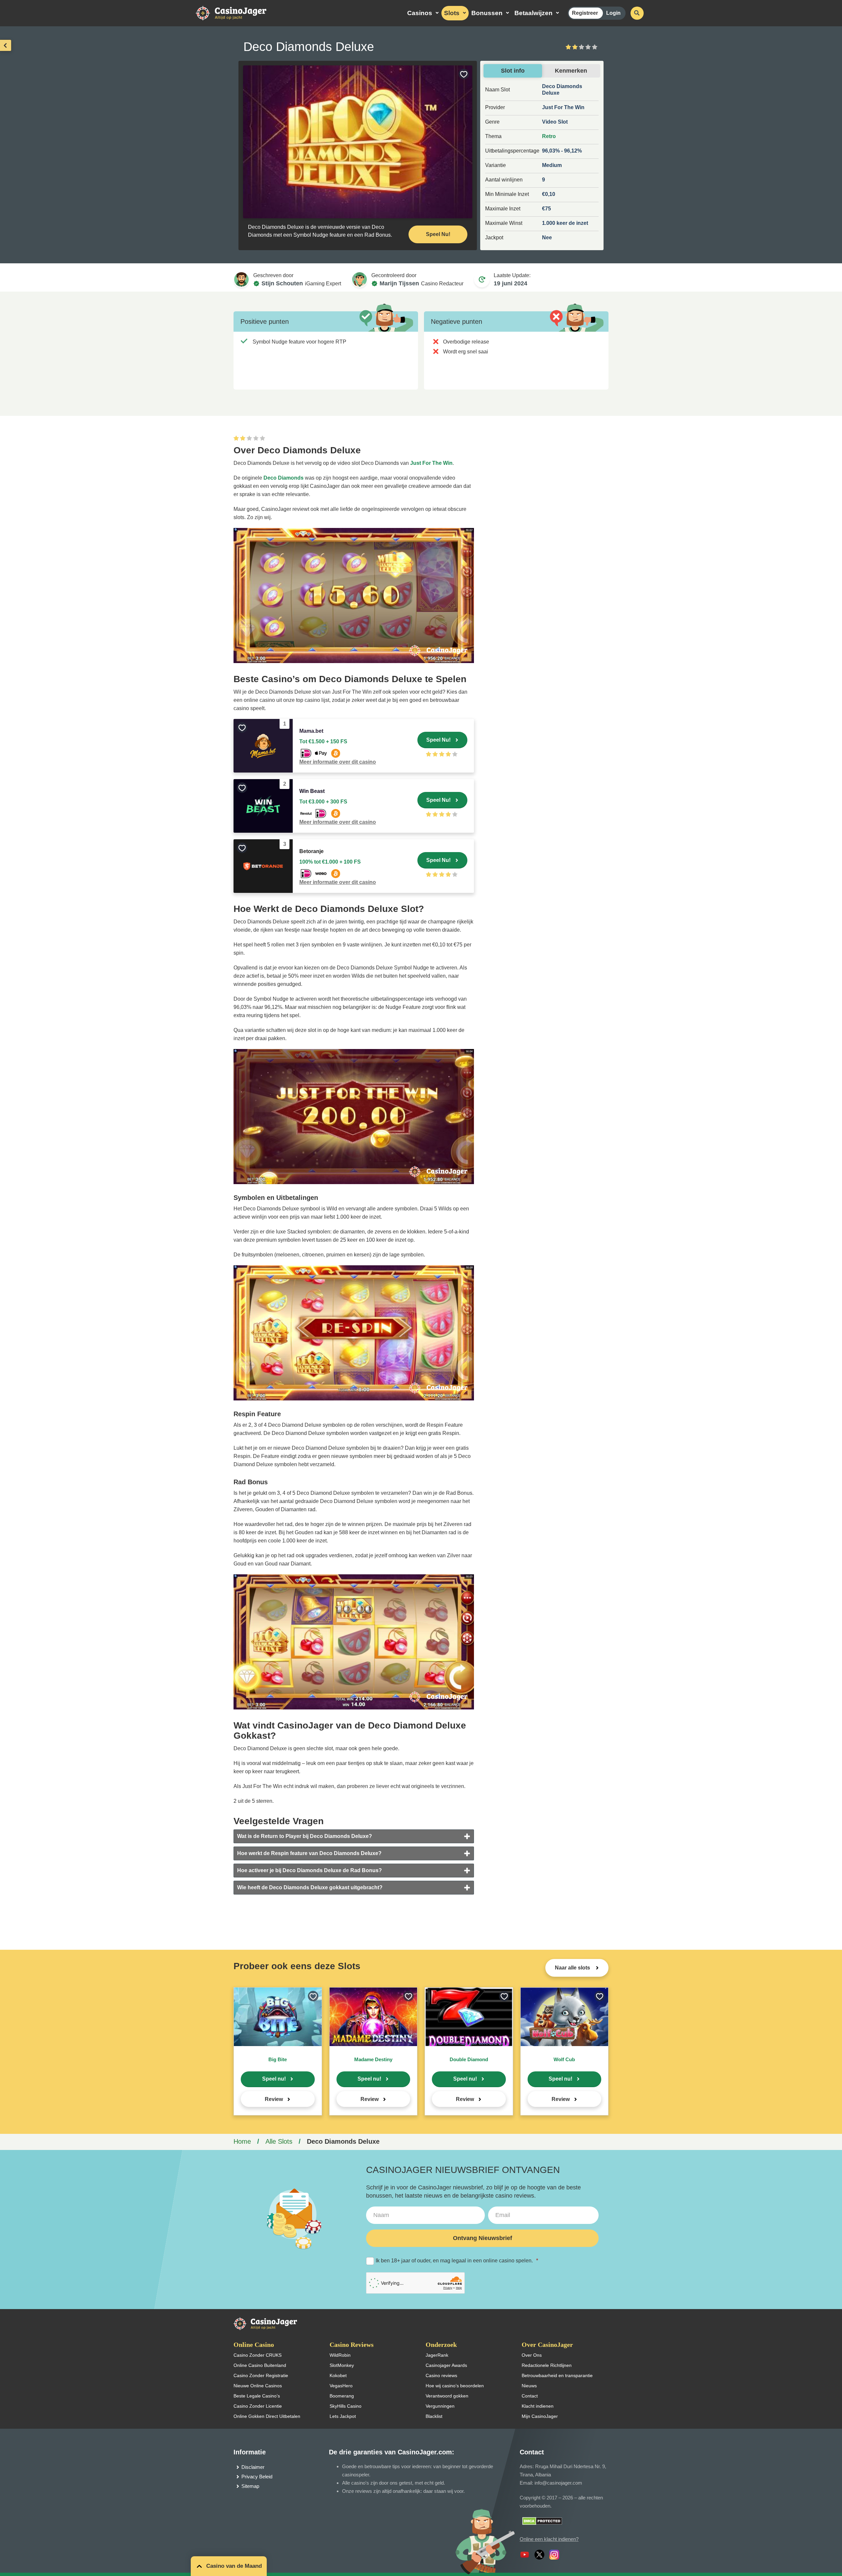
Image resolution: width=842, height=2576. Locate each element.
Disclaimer (253, 2467)
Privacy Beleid (257, 2477)
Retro (549, 136)
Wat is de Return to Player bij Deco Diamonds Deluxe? (305, 1836)
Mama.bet (311, 731)
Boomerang (342, 2396)
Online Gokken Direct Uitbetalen (267, 2416)
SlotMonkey (342, 2365)
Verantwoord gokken (447, 2396)
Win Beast (312, 791)
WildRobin (340, 2355)
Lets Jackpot (343, 2416)
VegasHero (341, 2386)
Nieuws (529, 2386)
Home (242, 2141)
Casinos (420, 13)
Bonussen (487, 13)
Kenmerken (571, 71)
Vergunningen (440, 2406)
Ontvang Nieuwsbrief (483, 2238)
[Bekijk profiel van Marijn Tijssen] (359, 279)
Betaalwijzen (533, 13)
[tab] (354, 1836)
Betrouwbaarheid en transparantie (557, 2375)
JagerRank (437, 2355)
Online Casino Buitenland (260, 2365)
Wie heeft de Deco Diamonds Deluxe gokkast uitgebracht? (310, 1887)
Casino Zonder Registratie (261, 2375)
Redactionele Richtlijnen (547, 2365)
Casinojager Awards (446, 2365)
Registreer (585, 13)
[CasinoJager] (238, 13)
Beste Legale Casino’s (257, 2396)
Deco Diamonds (284, 478)
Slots (452, 13)
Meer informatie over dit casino (338, 762)
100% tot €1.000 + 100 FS (330, 862)
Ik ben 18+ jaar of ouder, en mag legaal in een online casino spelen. (457, 2261)
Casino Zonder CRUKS (258, 2355)
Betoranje (311, 851)
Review (274, 2099)
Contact (530, 2396)
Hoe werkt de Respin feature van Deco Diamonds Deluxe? (309, 1853)
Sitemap (250, 2486)
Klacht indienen (538, 2406)
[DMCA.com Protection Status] (542, 2521)
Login (613, 13)
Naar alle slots (573, 1968)
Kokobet (338, 2375)
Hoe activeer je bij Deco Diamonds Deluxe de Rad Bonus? (310, 1870)
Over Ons (532, 2355)
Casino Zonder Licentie (258, 2406)
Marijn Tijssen (399, 283)
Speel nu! (274, 2079)
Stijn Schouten (282, 283)
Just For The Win (431, 463)
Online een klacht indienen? (549, 2539)
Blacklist (434, 2416)
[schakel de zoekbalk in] (637, 13)
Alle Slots (279, 2141)
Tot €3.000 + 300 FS (323, 802)
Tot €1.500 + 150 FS (323, 741)
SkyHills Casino (346, 2406)
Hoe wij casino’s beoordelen (455, 2386)
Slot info (513, 71)
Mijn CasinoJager (540, 2416)
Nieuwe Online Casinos (258, 2386)
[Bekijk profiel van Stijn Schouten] (241, 279)
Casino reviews (441, 2375)
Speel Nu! (438, 234)
